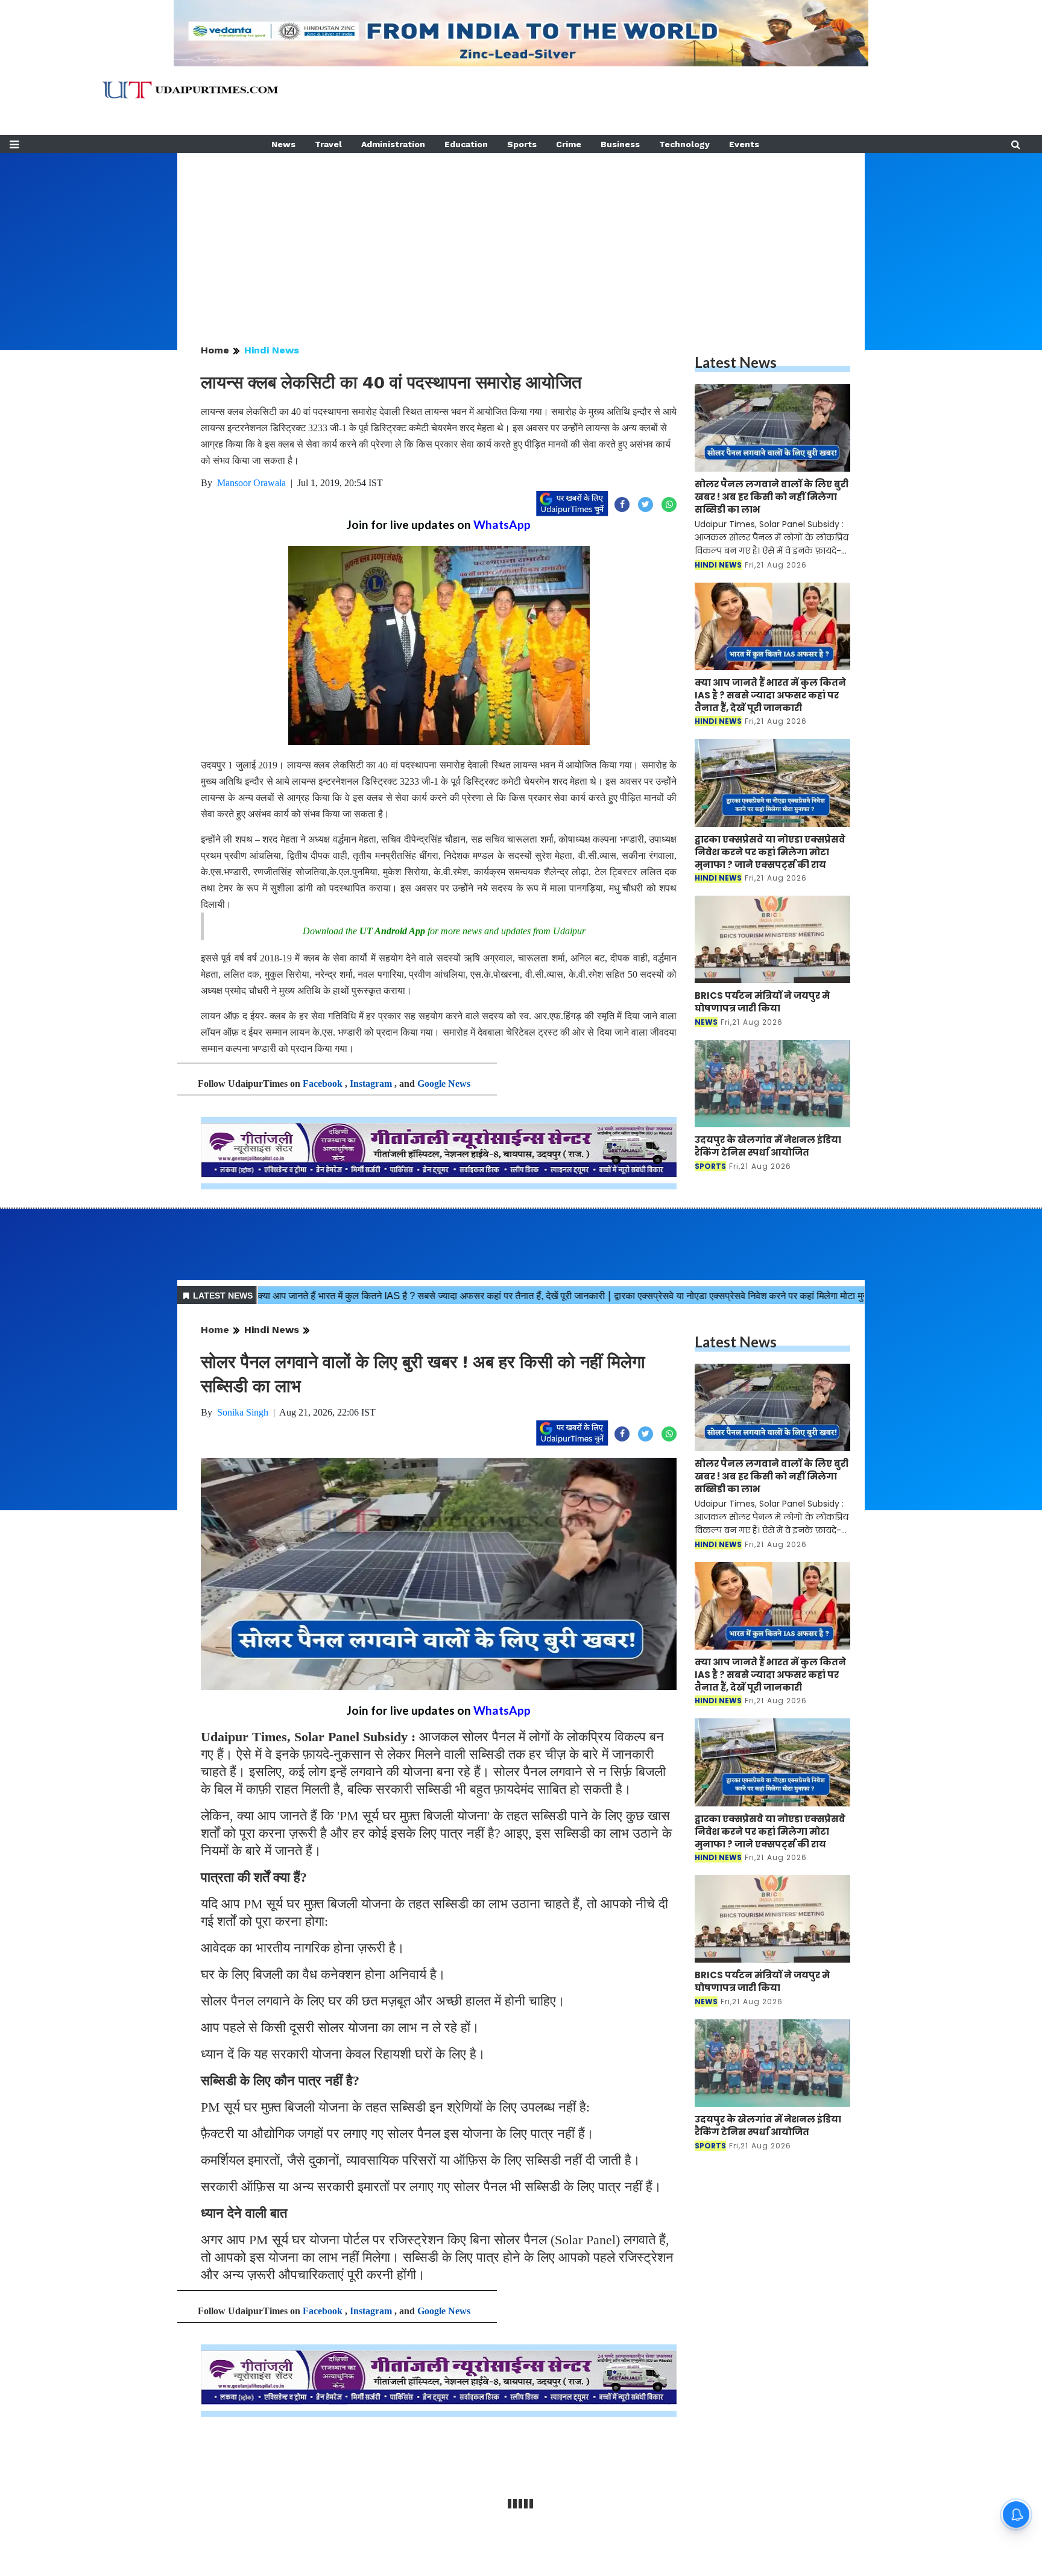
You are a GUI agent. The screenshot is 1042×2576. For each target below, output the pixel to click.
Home (215, 350)
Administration (393, 144)
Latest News (736, 362)
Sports (522, 144)
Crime (569, 144)
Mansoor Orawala (251, 483)
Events (744, 144)
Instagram (371, 1084)
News (283, 144)
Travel (328, 144)
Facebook (323, 1084)
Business (620, 144)
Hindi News (272, 350)
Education (466, 144)
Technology (684, 144)
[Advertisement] (521, 238)
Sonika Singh (243, 1412)
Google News (444, 1084)
